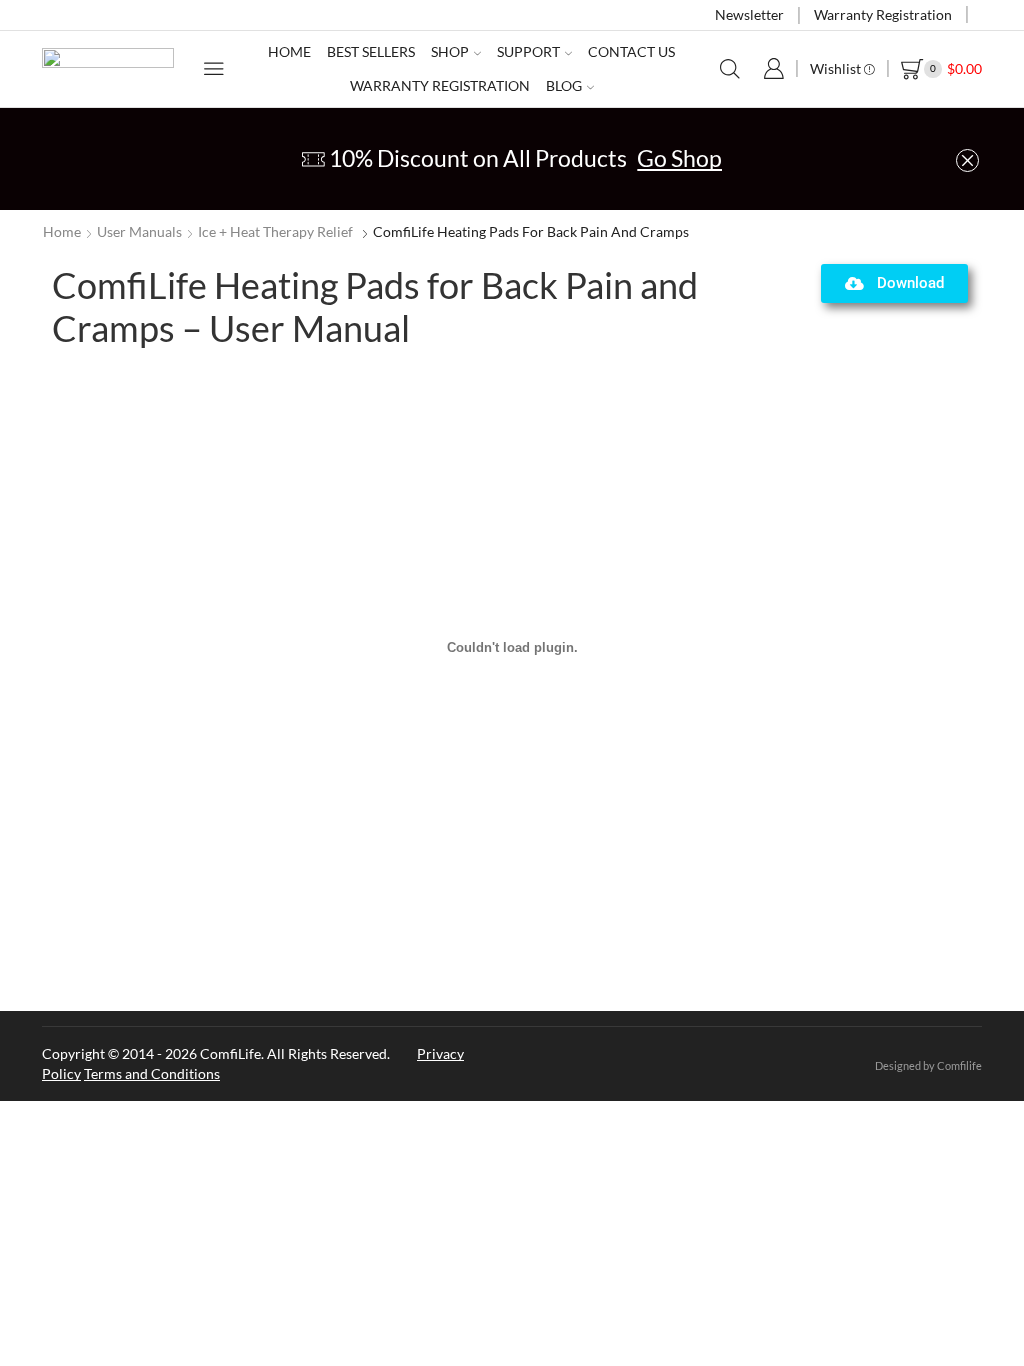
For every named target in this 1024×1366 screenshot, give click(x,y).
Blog (564, 85)
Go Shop (679, 158)
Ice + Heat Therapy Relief (275, 231)
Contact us (631, 51)
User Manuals (139, 231)
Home (289, 51)
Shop (450, 51)
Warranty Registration (883, 14)
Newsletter (749, 14)
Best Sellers (371, 51)
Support (528, 51)
